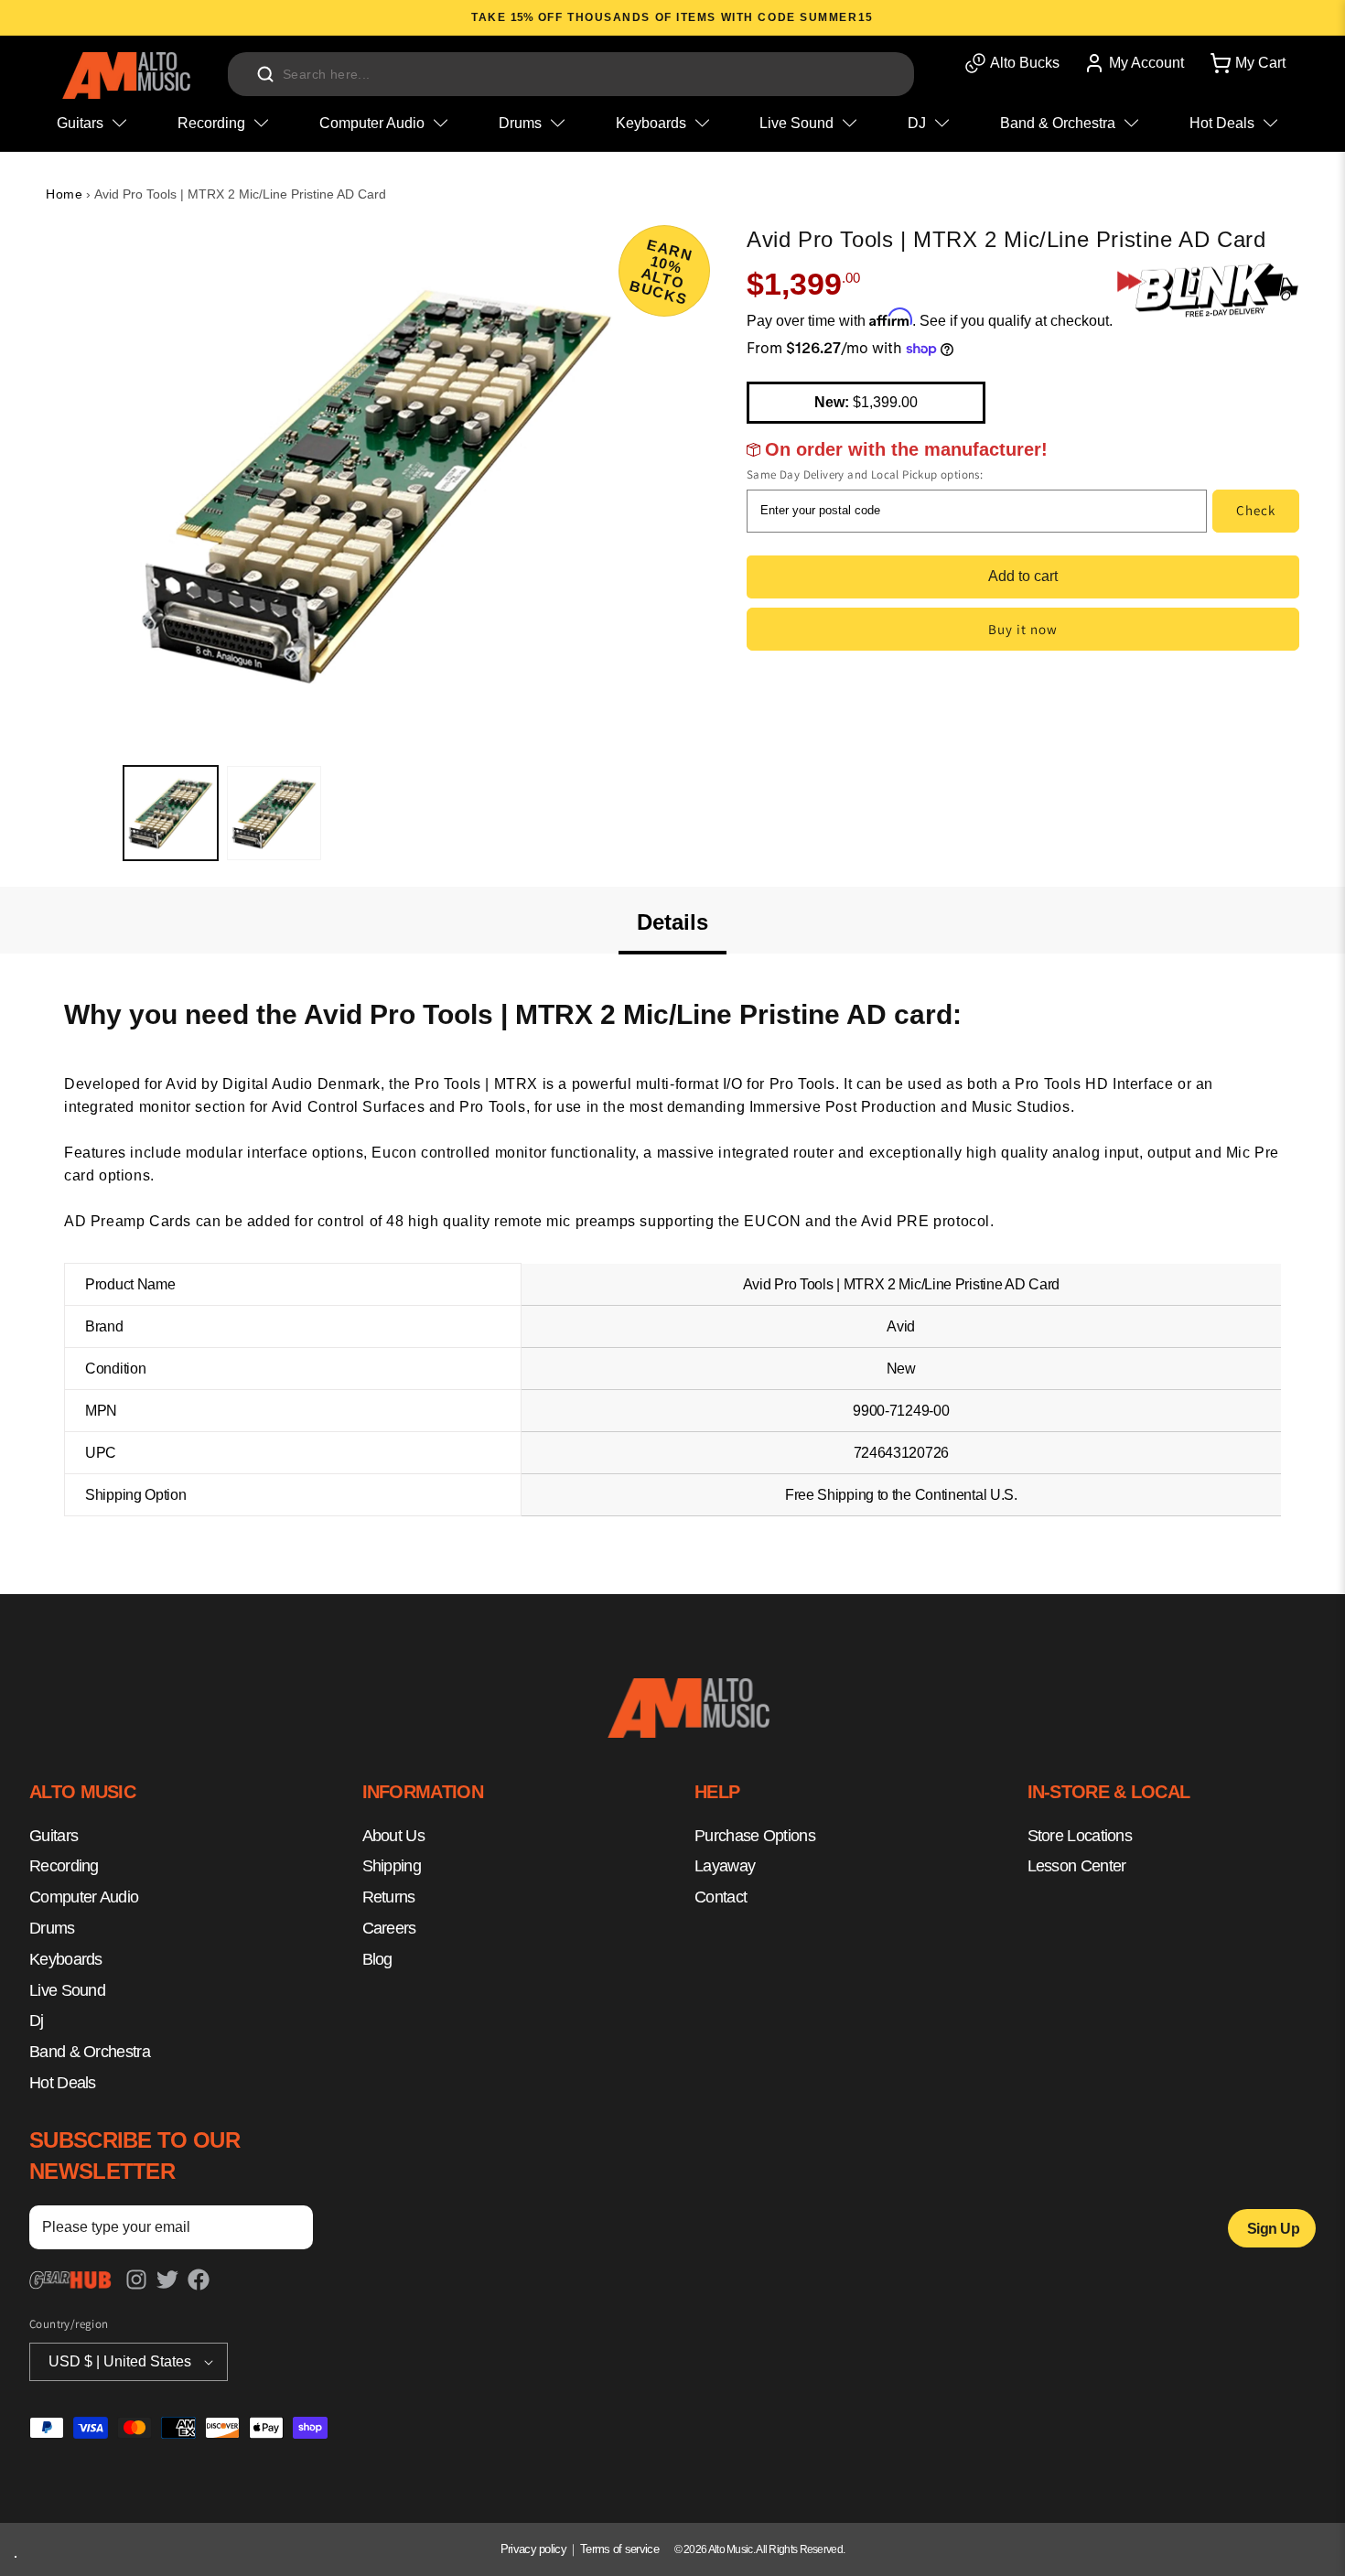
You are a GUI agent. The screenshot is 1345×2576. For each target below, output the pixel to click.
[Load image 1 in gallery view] (171, 813)
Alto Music (731, 2549)
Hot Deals (63, 2083)
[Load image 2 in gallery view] (274, 813)
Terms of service (619, 2549)
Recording (64, 1866)
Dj (37, 2021)
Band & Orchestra (90, 2052)
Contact (721, 1897)
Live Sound (67, 1990)
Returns (389, 1897)
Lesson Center (1077, 1866)
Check (1256, 510)
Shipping (392, 1866)
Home (64, 194)
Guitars (54, 1836)
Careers (389, 1928)
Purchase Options (755, 1836)
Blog (377, 1959)
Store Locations (1080, 1836)
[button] (1246, 63)
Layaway (725, 1866)
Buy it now (1023, 629)
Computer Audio (84, 1897)
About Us (393, 1836)
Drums (52, 1928)
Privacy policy (533, 2549)
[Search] (265, 74)
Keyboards (66, 1959)
